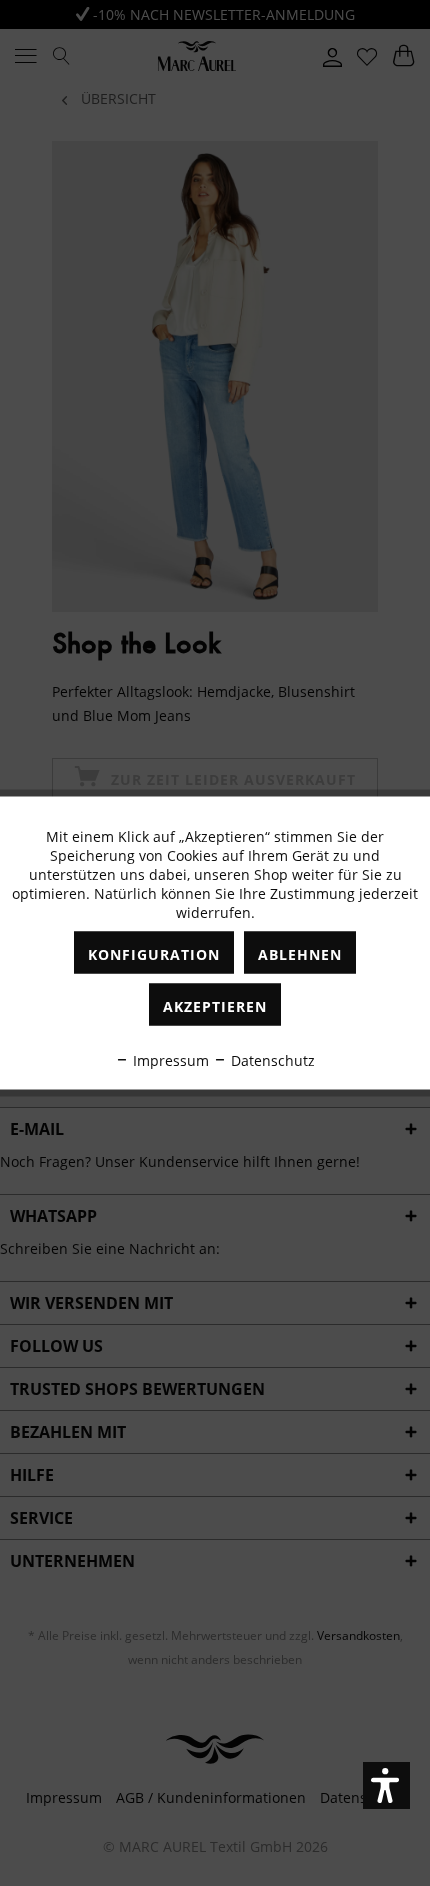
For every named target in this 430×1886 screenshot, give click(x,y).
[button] (386, 1785)
